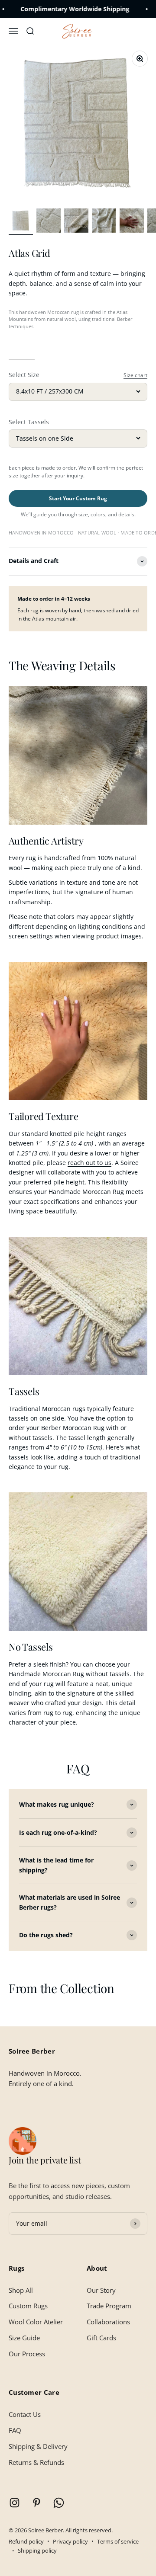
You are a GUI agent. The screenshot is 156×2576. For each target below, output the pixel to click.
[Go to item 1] (21, 222)
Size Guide (24, 2338)
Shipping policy (37, 2550)
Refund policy (26, 2541)
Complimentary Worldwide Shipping (55, 9)
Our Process (27, 2354)
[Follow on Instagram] (15, 2503)
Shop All (21, 2290)
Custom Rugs (28, 2306)
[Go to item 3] (76, 222)
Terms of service (118, 2541)
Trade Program (109, 2306)
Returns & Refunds (36, 2462)
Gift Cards (101, 2338)
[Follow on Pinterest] (37, 2503)
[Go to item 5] (132, 222)
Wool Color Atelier (36, 2322)
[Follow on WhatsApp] (59, 2503)
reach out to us (89, 1163)
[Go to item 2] (49, 222)
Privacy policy (70, 2541)
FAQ (15, 2430)
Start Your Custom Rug (78, 498)
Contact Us (25, 2414)
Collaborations (108, 2322)
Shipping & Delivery (38, 2446)
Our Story (101, 2290)
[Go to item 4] (104, 222)
